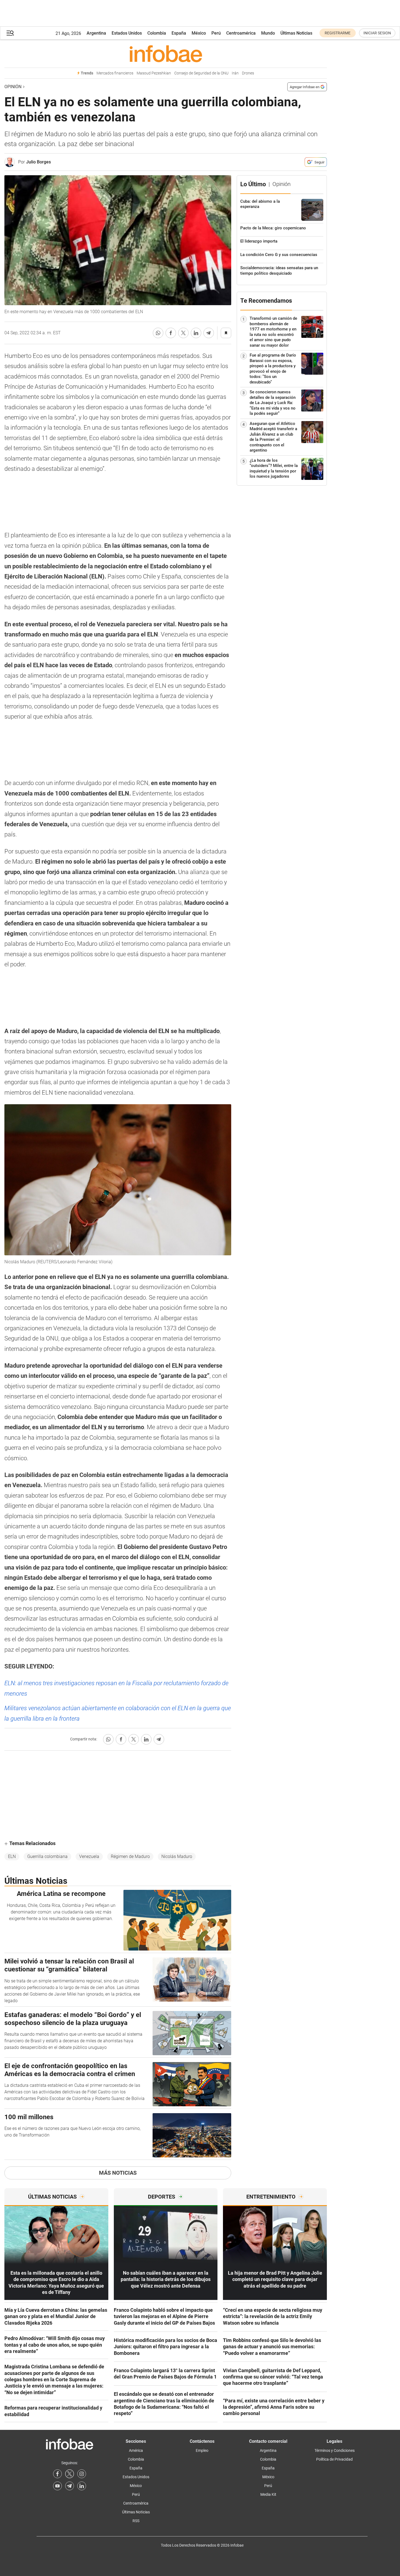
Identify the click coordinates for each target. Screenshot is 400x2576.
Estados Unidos (127, 33)
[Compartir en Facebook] (171, 333)
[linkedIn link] (82, 2486)
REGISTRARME (338, 33)
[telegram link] (70, 2486)
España (179, 33)
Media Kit (268, 2494)
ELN (12, 1856)
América (136, 2450)
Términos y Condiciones (335, 2450)
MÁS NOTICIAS (118, 2173)
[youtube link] (57, 2486)
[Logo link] (166, 54)
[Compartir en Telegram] (209, 333)
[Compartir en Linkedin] (196, 333)
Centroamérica (241, 33)
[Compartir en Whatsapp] (158, 333)
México (199, 33)
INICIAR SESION (377, 33)
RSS (136, 2521)
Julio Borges (38, 162)
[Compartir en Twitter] (183, 333)
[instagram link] (82, 2474)
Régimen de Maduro (130, 1856)
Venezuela (89, 1856)
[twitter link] (70, 2474)
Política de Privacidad (334, 2459)
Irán (235, 73)
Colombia (157, 33)
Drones (248, 73)
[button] (10, 33)
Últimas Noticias (296, 33)
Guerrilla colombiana (47, 1856)
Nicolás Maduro (177, 1856)
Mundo (268, 33)
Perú (216, 33)
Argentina (96, 33)
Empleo (202, 2450)
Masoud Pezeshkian (154, 73)
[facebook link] (57, 2474)
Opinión (13, 87)
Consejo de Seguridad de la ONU (201, 73)
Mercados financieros (115, 73)
